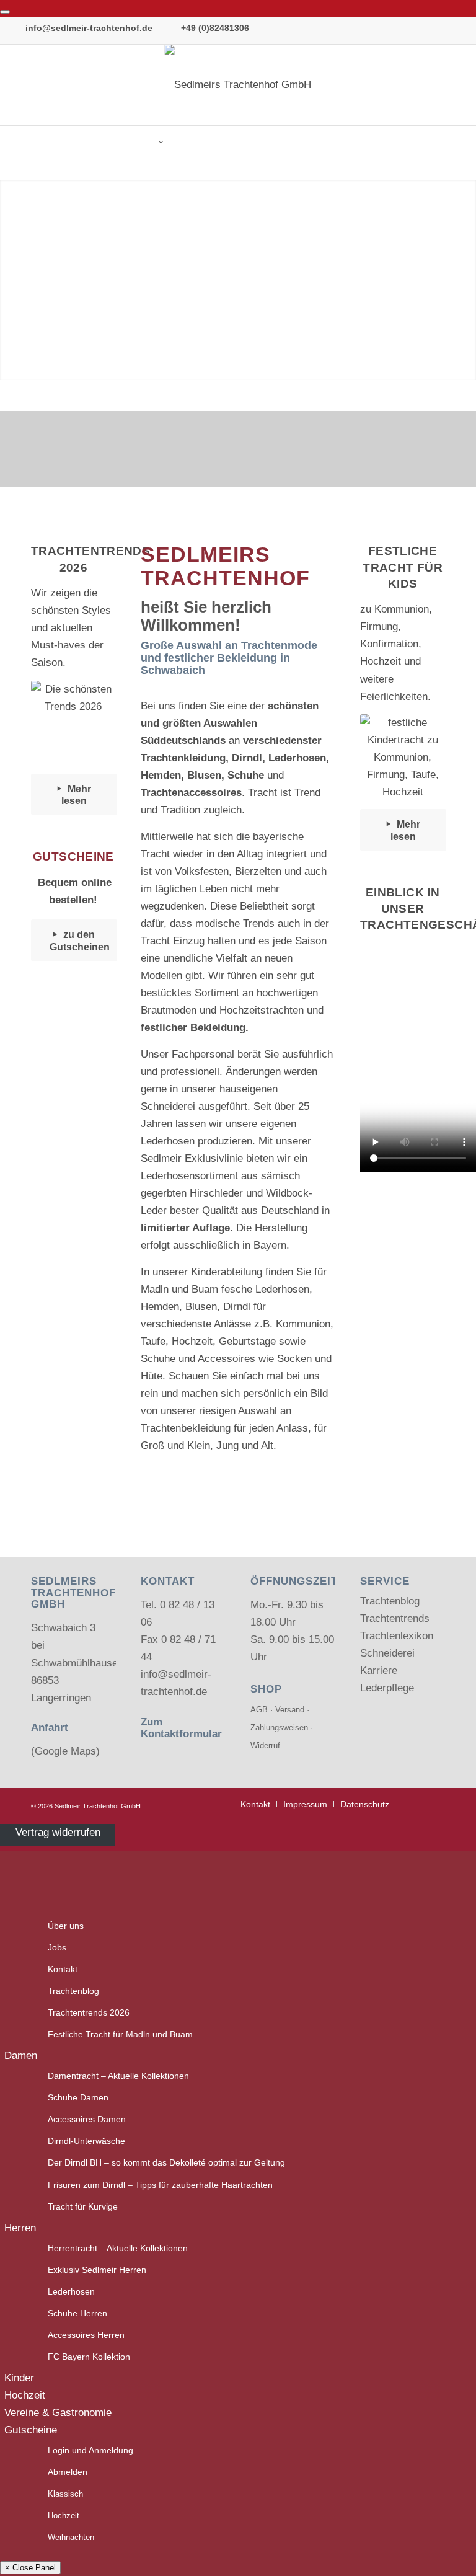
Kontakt (63, 1969)
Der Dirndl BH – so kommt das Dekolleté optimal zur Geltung (166, 2163)
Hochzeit (25, 2395)
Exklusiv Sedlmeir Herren (97, 2270)
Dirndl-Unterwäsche (86, 2141)
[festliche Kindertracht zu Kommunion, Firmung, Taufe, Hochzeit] (403, 758)
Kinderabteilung (227, 1272)
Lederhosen (71, 2292)
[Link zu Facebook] (439, 85)
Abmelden (68, 2472)
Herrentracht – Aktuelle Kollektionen (118, 2248)
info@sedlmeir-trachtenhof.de (89, 28)
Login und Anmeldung (90, 2450)
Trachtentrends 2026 (89, 2013)
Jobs (57, 1948)
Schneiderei (387, 1653)
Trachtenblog (390, 1601)
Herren (20, 2228)
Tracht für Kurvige (83, 2207)
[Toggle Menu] (5, 12)
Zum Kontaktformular (181, 1728)
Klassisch (65, 2494)
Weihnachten (71, 2537)
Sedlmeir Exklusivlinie (192, 1158)
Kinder (19, 2378)
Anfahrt (50, 1728)
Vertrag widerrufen (58, 1832)
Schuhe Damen (78, 2098)
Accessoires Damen (87, 2119)
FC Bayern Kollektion (89, 2357)
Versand (290, 1710)
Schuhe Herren (77, 2313)
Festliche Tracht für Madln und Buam (120, 2034)
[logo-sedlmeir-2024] (238, 85)
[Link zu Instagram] (457, 85)
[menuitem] (255, 1804)
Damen (21, 2056)
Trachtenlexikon (397, 1636)
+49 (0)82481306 (215, 28)
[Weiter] (448, 280)
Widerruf (265, 1746)
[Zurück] (28, 280)
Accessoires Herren (86, 2335)
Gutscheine (31, 2430)
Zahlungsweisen (279, 1728)
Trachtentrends (395, 1618)
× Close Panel (30, 2568)
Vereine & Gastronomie (58, 2413)
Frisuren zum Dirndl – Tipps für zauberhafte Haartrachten (160, 2185)
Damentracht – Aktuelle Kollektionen (118, 2076)
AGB (259, 1710)
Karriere (379, 1671)
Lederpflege (387, 1688)
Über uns (66, 1926)
